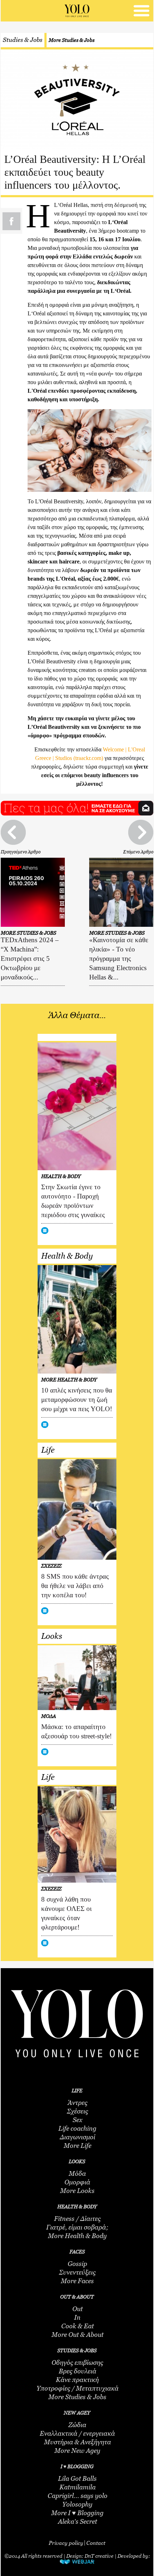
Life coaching (77, 2129)
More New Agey (77, 2451)
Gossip (77, 2264)
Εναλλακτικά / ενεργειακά (77, 2434)
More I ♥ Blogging (77, 2513)
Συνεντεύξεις (77, 2272)
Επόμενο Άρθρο (138, 852)
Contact (96, 2543)
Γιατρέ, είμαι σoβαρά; (77, 2227)
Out (78, 2309)
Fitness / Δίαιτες (77, 2219)
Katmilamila (78, 2487)
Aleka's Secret (78, 2522)
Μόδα (77, 2174)
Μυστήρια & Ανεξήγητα (78, 2442)
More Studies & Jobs (72, 40)
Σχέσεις (78, 2111)
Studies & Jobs (23, 40)
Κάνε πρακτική (77, 2380)
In (77, 2318)
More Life (78, 2146)
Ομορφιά (77, 2182)
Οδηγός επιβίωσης (77, 2363)
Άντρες (78, 2103)
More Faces (77, 2281)
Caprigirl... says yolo (78, 2496)
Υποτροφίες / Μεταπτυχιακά (78, 2388)
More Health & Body (77, 2236)
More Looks (77, 2191)
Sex (78, 2120)
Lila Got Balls (77, 2479)
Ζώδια (77, 2425)
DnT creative (99, 2556)
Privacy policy (66, 2543)
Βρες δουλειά (78, 2371)
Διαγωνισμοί (78, 2137)
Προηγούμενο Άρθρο (21, 852)
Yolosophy (77, 2504)
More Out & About (78, 2335)
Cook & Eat (78, 2326)
